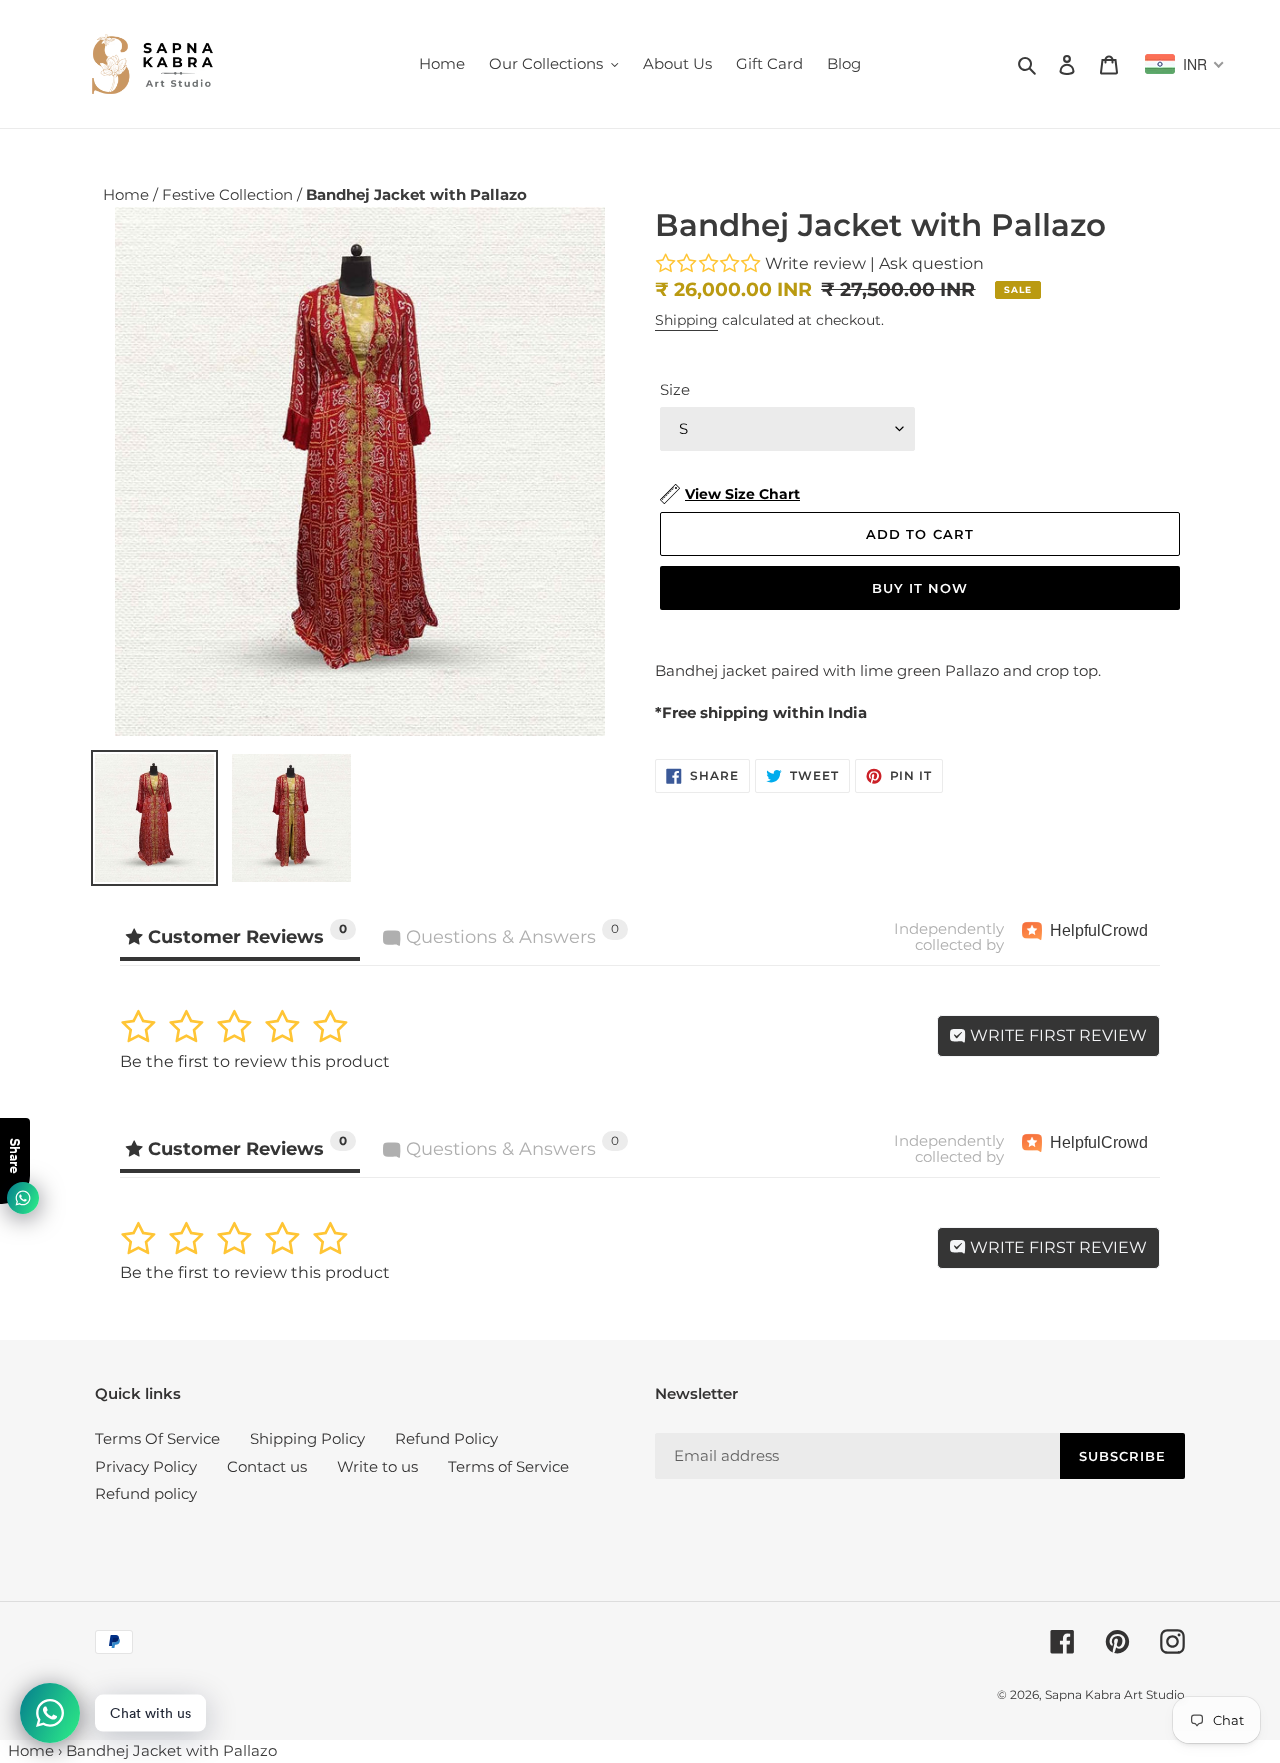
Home (128, 194)
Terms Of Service (157, 1438)
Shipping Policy (307, 1438)
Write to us (377, 1466)
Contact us (267, 1466)
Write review (815, 263)
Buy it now (920, 588)
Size (675, 389)
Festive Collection (229, 194)
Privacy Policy (146, 1466)
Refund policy (146, 1493)
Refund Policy (446, 1438)
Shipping (686, 320)
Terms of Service (508, 1466)
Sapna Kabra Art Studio (1115, 1694)
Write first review (1056, 1035)
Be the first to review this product (255, 1061)
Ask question (931, 263)
